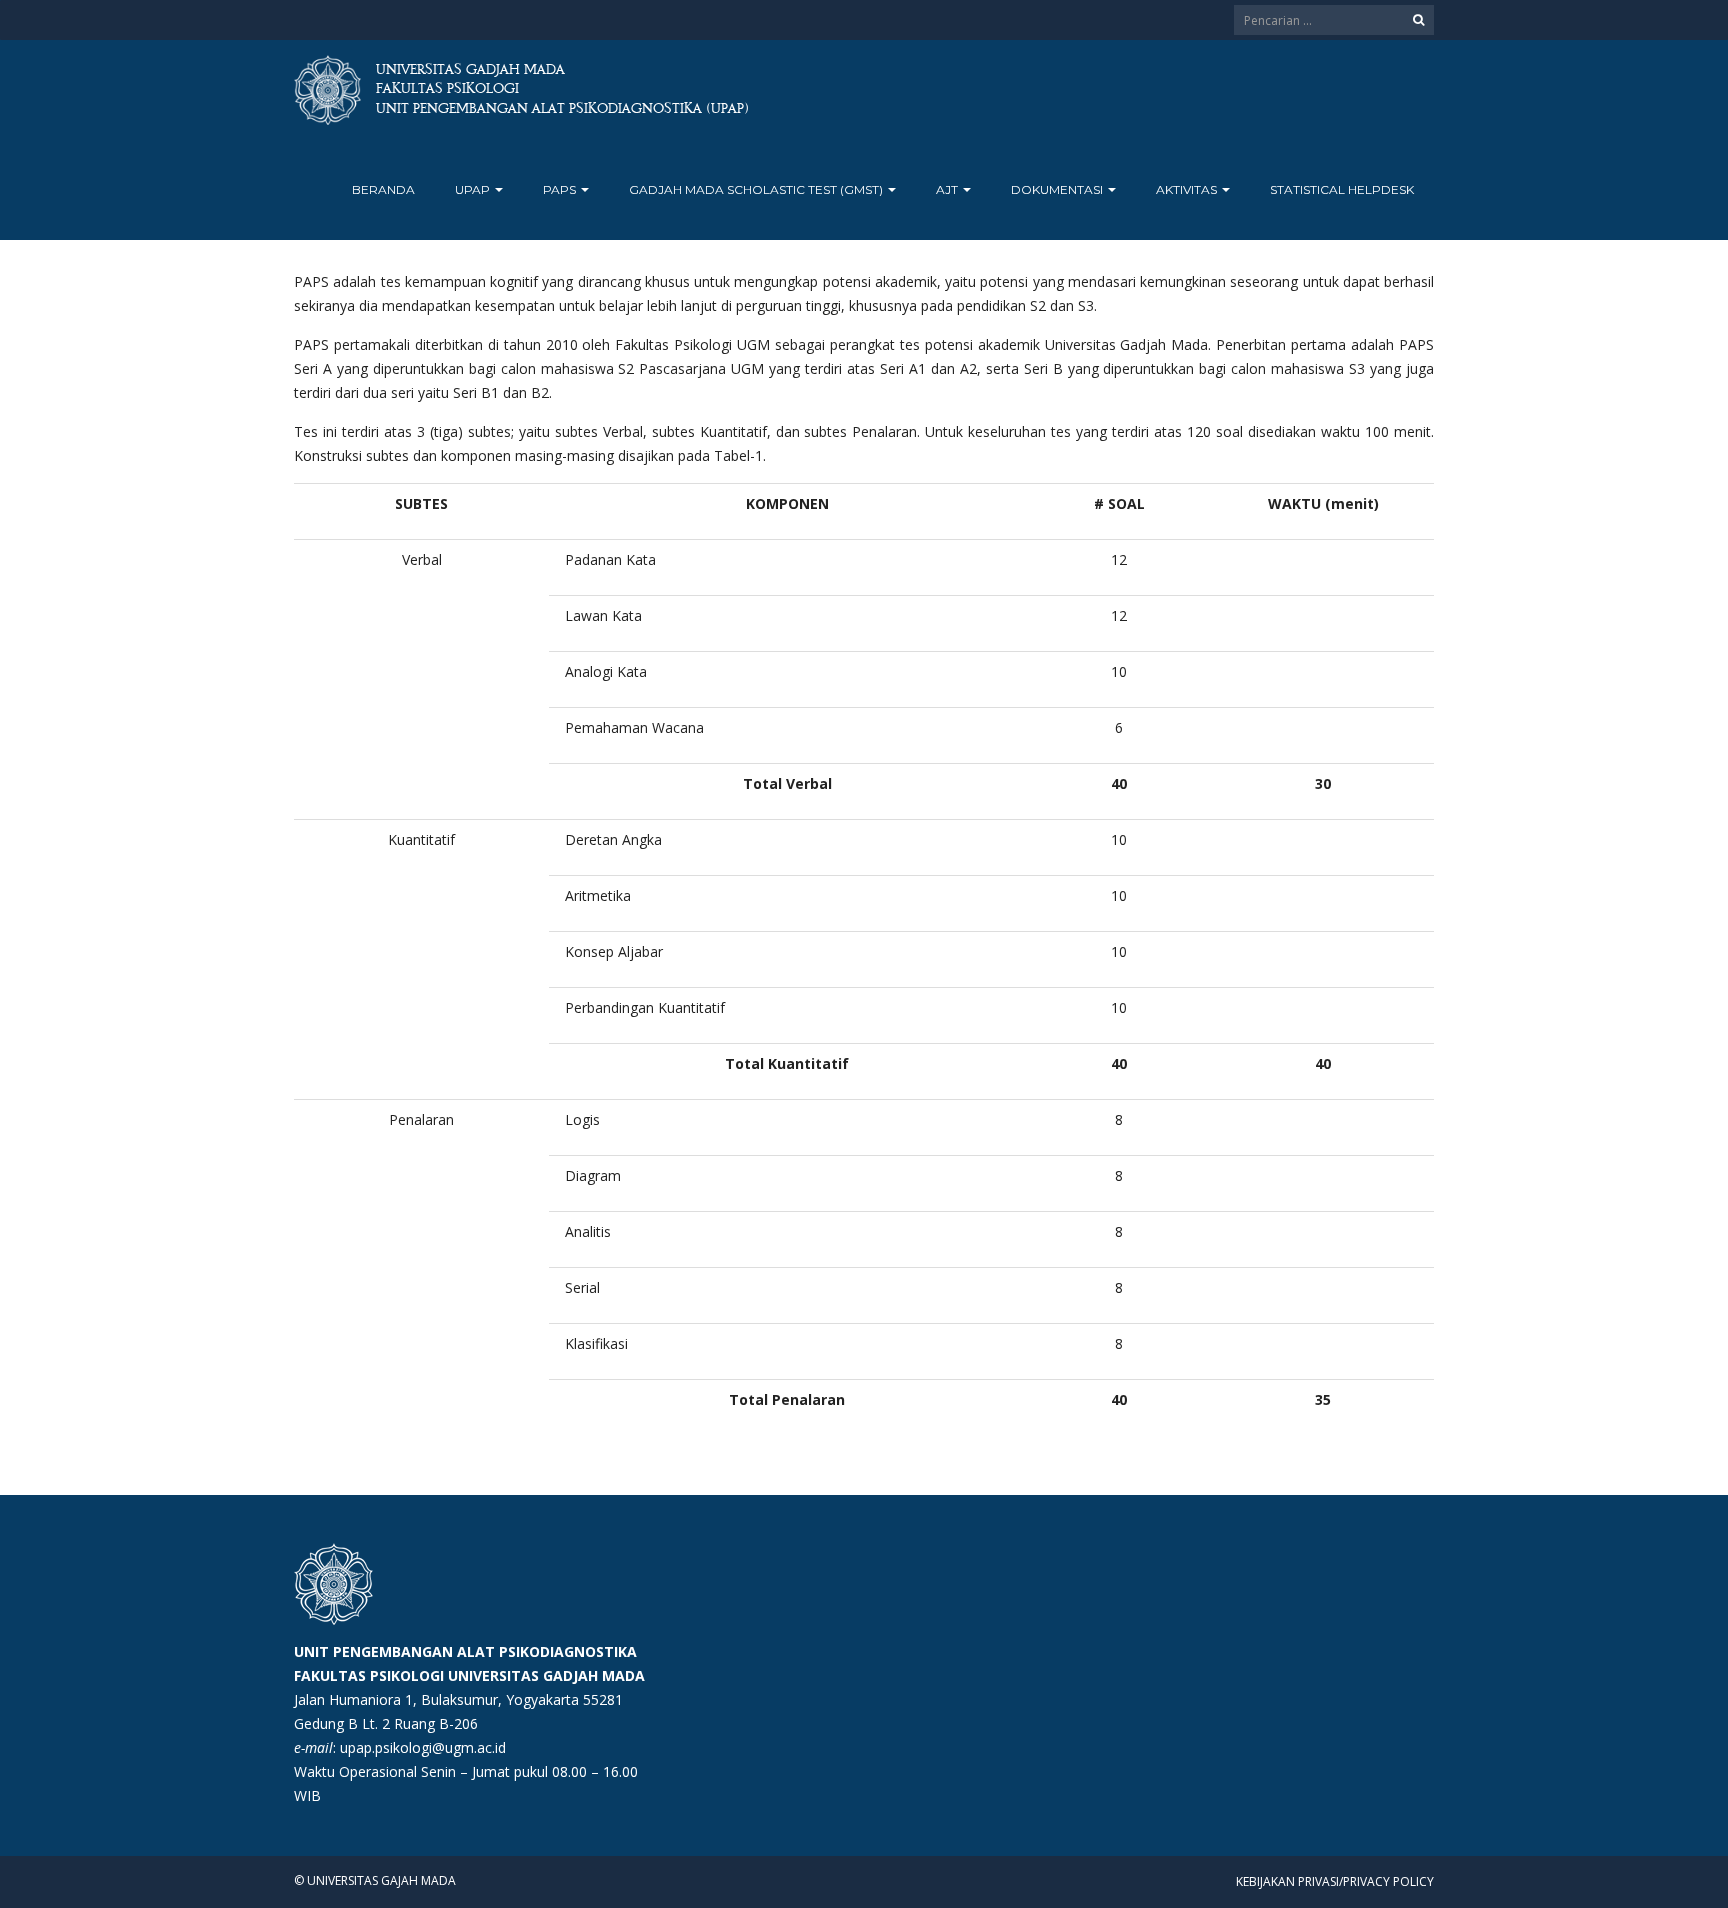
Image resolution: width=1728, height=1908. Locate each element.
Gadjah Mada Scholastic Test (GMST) (757, 189)
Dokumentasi (1058, 189)
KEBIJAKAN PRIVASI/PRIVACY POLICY (1335, 1881)
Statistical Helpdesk (1342, 189)
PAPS (561, 189)
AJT (948, 189)
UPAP (474, 189)
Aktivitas (1188, 189)
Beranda (383, 189)
